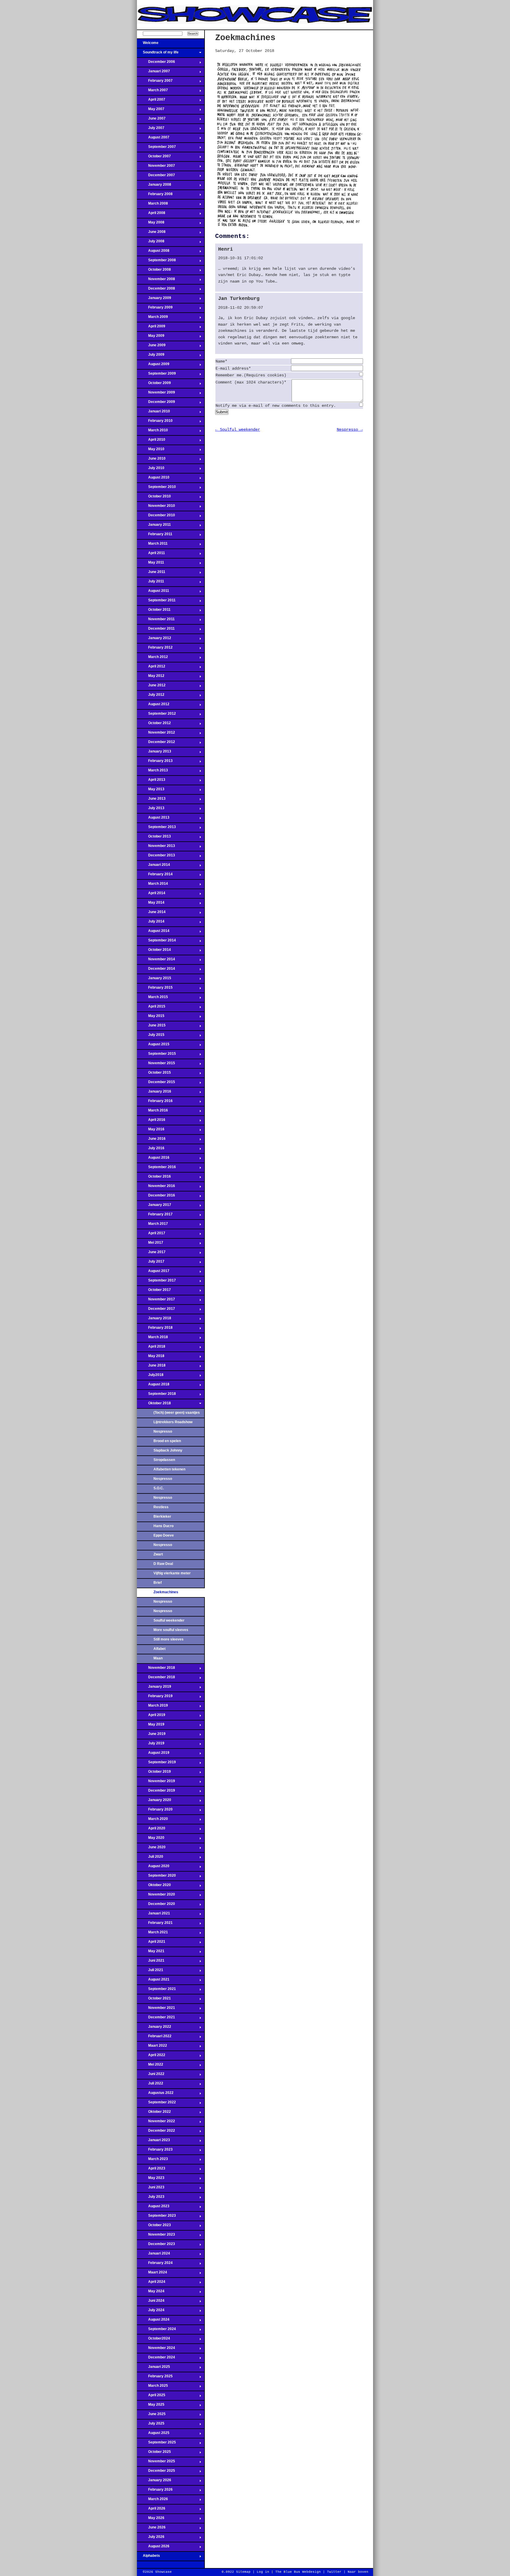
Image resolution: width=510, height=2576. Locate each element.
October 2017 (154, 1292)
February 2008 (155, 196)
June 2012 (151, 687)
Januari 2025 (153, 2368)
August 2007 (153, 139)
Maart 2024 (152, 2274)
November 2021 (156, 2009)
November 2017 (156, 1301)
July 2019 (151, 1745)
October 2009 (154, 385)
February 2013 (155, 763)
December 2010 (156, 517)
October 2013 (154, 838)
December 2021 (156, 2019)
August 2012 (153, 706)
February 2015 (155, 989)
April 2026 (151, 2510)
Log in (263, 2572)
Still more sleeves (169, 1639)
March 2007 (152, 92)
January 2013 (154, 753)
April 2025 (151, 2397)
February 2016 (155, 1103)
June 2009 (151, 347)
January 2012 (154, 640)
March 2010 (152, 432)
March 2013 (152, 772)
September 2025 (156, 2444)
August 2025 (153, 2435)
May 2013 (151, 791)
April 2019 (151, 1717)
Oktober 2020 (154, 1887)
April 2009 (151, 328)
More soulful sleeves (171, 1630)
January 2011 (154, 526)
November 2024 (156, 2350)
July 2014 (151, 923)
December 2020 (156, 1906)
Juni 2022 (151, 2076)
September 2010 (156, 489)
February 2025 (155, 2378)
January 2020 (154, 1802)
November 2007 (156, 167)
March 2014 (152, 885)
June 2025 (151, 2416)
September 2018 (156, 1395)
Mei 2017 (150, 1244)
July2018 (150, 1377)
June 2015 (151, 1027)
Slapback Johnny (168, 1450)
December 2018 (156, 1679)
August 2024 (153, 2321)
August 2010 (153, 479)
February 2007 (155, 82)
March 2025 (152, 2387)
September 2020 (156, 1877)
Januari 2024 (153, 2255)
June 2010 (151, 460)
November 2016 (156, 1188)
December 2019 (156, 1792)
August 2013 (153, 819)
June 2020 (151, 1849)
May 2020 (151, 1839)
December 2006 (156, 63)
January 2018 (154, 1320)
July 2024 (151, 2312)
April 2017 (151, 1235)
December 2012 (156, 744)
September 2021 (156, 1991)
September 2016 (156, 1169)
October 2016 (154, 1178)
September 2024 (156, 2331)
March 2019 (152, 1707)
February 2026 (155, 2491)
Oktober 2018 (154, 1405)
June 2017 (151, 1254)
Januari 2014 (153, 866)
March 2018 (152, 1339)
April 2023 (151, 2170)
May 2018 (151, 1358)
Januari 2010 (153, 413)
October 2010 (154, 498)
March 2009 (152, 319)
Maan (158, 1658)
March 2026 (152, 2501)
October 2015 (154, 1074)
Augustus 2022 (155, 2095)
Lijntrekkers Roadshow (173, 1422)
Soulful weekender (169, 1620)
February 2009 (155, 309)
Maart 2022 (152, 2047)
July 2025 (151, 2425)
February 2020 (155, 1811)
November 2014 (156, 961)
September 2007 (156, 148)
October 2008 (154, 271)
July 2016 (151, 1150)
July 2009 (151, 356)
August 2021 (153, 1981)
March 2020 (152, 1821)
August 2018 (153, 1386)
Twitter (334, 2572)
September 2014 (156, 942)
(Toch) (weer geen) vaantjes (177, 1413)
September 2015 (156, 1055)
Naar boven (358, 2572)
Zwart (158, 1554)
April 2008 (151, 215)
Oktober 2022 (154, 2113)
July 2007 (151, 130)
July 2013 (151, 810)
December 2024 (156, 2359)
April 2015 (151, 1008)
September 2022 (156, 2104)
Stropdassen (164, 1460)
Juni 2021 (151, 1962)
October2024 (153, 2340)
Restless (161, 1507)
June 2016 (151, 1140)
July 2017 (151, 1263)
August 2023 (153, 2208)
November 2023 (156, 2236)
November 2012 (156, 734)
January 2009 (154, 300)
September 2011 (156, 602)
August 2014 (153, 933)
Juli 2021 (150, 1972)
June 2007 (151, 120)
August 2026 (153, 2548)
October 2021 (154, 2000)
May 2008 (151, 224)
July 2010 (151, 470)
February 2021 (155, 1924)
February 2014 (155, 876)
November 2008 (156, 281)
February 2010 (155, 422)
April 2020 (151, 1830)
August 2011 (153, 592)
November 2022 (156, 2123)
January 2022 (154, 2028)
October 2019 (154, 1773)
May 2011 (151, 564)
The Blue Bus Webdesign (298, 2572)
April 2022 (151, 2057)
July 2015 (151, 1036)
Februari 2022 (154, 2038)
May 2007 (151, 111)
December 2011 (156, 630)
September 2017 (156, 1282)
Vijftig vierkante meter (172, 1573)
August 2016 (153, 1159)
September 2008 (156, 262)
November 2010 (156, 507)
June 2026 (151, 2529)
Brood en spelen (167, 1441)
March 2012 (152, 659)
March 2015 (152, 999)
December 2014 (156, 970)
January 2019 (154, 1688)
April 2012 (151, 668)
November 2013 (156, 848)
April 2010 (151, 441)
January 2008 (154, 186)
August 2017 (153, 1273)
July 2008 (151, 243)
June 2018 (151, 1367)
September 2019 (156, 1764)
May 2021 (151, 1953)
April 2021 (151, 1943)
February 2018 (155, 1329)
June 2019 (151, 1736)
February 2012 (155, 649)
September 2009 (156, 375)
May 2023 (151, 2180)
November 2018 (156, 1669)
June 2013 (151, 800)
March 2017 (152, 1225)
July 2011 (151, 583)
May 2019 (151, 1726)
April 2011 (151, 555)
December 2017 (156, 1310)
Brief (158, 1583)
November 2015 (156, 1065)
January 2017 (154, 1207)
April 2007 (151, 101)
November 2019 (156, 1783)
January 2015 (154, 980)
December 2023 (156, 2246)
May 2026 (151, 2520)
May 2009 (151, 337)
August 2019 (153, 1754)
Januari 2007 (153, 73)
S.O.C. (159, 1488)
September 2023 (156, 2217)
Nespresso (163, 1431)
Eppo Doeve (164, 1535)
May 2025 (151, 2406)
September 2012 (156, 715)
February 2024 (155, 2265)
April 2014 (151, 895)
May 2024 (151, 2293)
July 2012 (151, 696)
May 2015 (151, 1018)
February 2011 (155, 536)
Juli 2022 (150, 2085)
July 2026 (151, 2539)
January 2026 (154, 2482)
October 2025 (154, 2453)
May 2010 (151, 451)
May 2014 (151, 904)
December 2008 (156, 290)
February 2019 (155, 1698)
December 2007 (156, 177)
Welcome (148, 45)
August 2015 (153, 1046)
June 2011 (151, 574)
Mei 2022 (150, 2066)
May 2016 (151, 1131)
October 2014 (154, 951)
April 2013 (151, 781)
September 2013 (156, 829)
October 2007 (154, 158)
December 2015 (156, 1084)
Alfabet (160, 1649)
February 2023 (155, 2151)
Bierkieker (162, 1516)
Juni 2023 (151, 2189)
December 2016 (156, 1197)
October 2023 (154, 2227)
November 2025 (156, 2463)
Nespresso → (350, 430)
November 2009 (156, 394)
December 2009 (156, 404)
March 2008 (152, 205)
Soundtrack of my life (158, 54)
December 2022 (156, 2132)
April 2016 (151, 1122)
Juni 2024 (151, 2302)
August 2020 (153, 1868)
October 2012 (154, 725)
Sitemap (243, 2572)
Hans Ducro (164, 1526)
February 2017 (155, 1216)
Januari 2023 (153, 2142)
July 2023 (151, 2198)
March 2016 (152, 1112)
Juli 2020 (150, 1858)
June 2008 (151, 234)
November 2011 (156, 621)
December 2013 (156, 857)
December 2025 (156, 2472)
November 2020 (156, 1896)
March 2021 (152, 1934)
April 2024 (151, 2283)
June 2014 (151, 914)
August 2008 (153, 252)
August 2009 (153, 366)
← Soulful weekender (238, 430)
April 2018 (151, 1348)
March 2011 (152, 545)
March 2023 (152, 2161)
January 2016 (154, 1093)
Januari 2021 (153, 1915)
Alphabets (148, 2557)
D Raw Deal (163, 1564)
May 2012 (151, 678)
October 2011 (154, 611)
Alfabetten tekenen (169, 1469)
